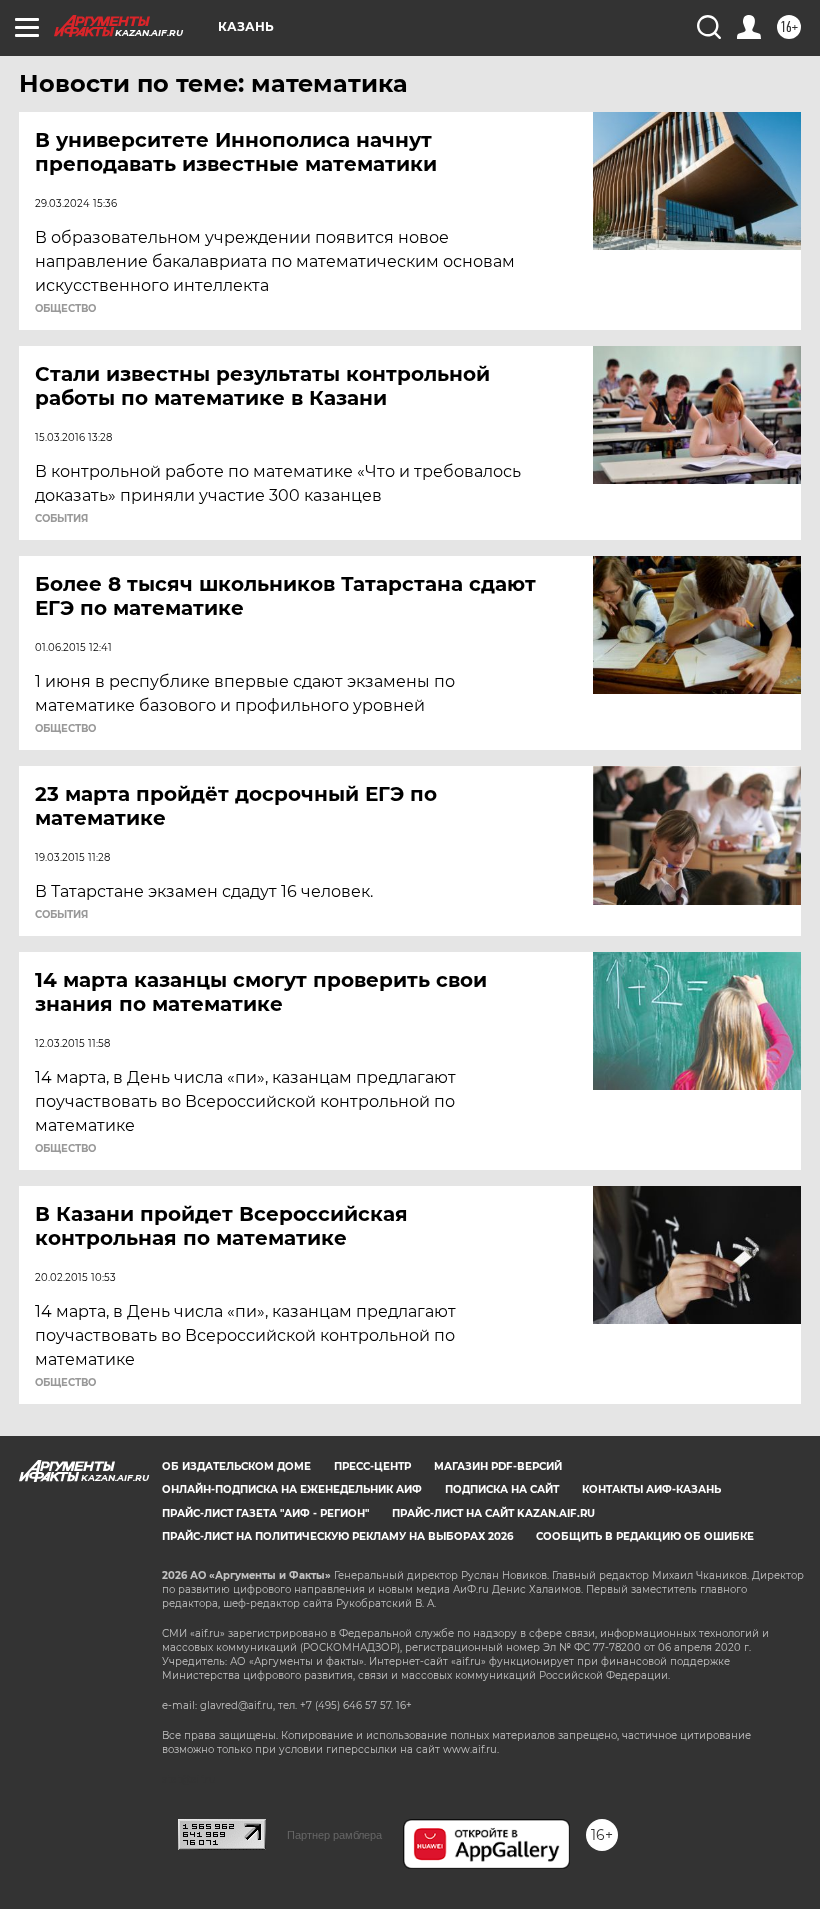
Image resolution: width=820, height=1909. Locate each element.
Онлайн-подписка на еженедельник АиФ (292, 1489)
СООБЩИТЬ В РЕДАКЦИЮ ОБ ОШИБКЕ (645, 1536)
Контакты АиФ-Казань (651, 1489)
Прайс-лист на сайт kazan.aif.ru (493, 1513)
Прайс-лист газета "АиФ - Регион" (265, 1513)
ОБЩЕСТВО (65, 309)
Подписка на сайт (502, 1489)
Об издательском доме (236, 1466)
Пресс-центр (372, 1466)
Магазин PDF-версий (498, 1466)
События (61, 519)
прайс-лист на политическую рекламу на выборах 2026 (337, 1536)
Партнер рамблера (334, 1835)
